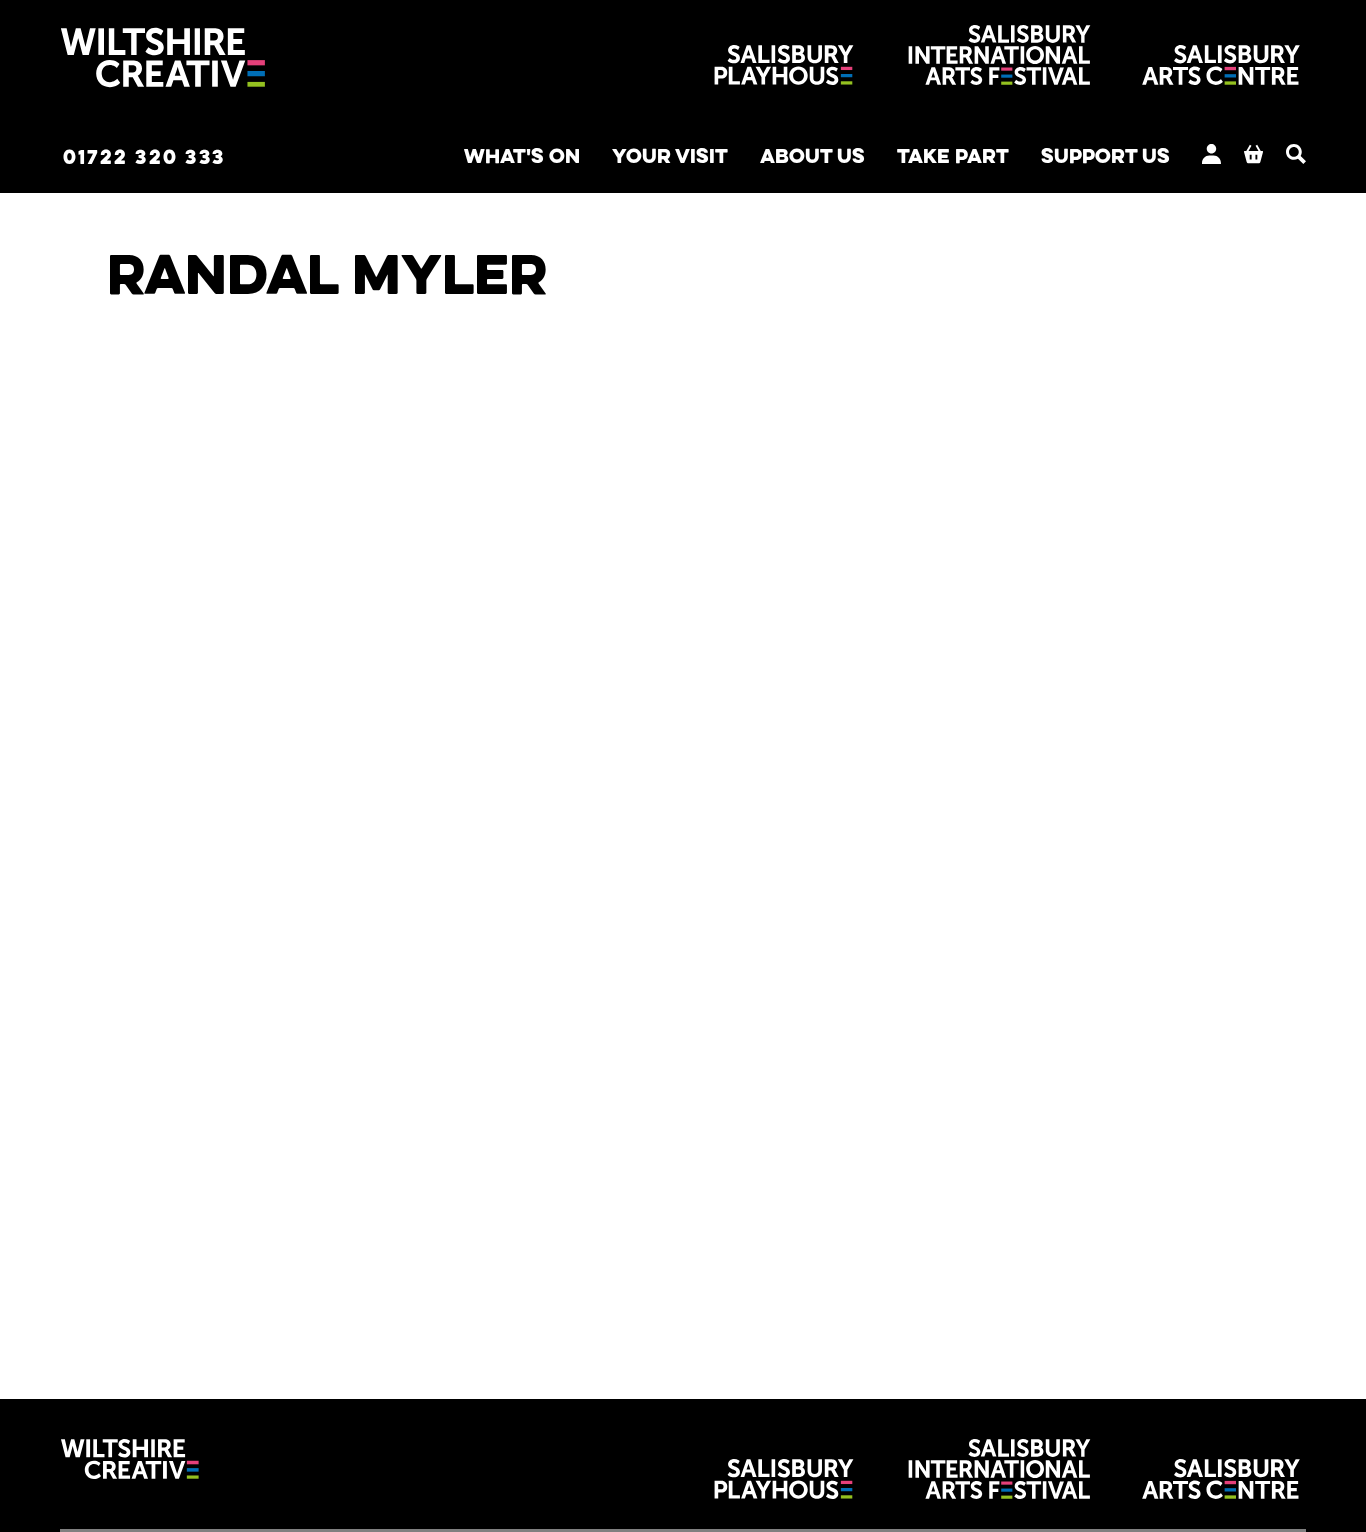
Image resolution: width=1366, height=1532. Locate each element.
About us (812, 155)
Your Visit (670, 155)
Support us (1105, 155)
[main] (683, 767)
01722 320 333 (144, 156)
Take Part (953, 155)
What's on (522, 155)
